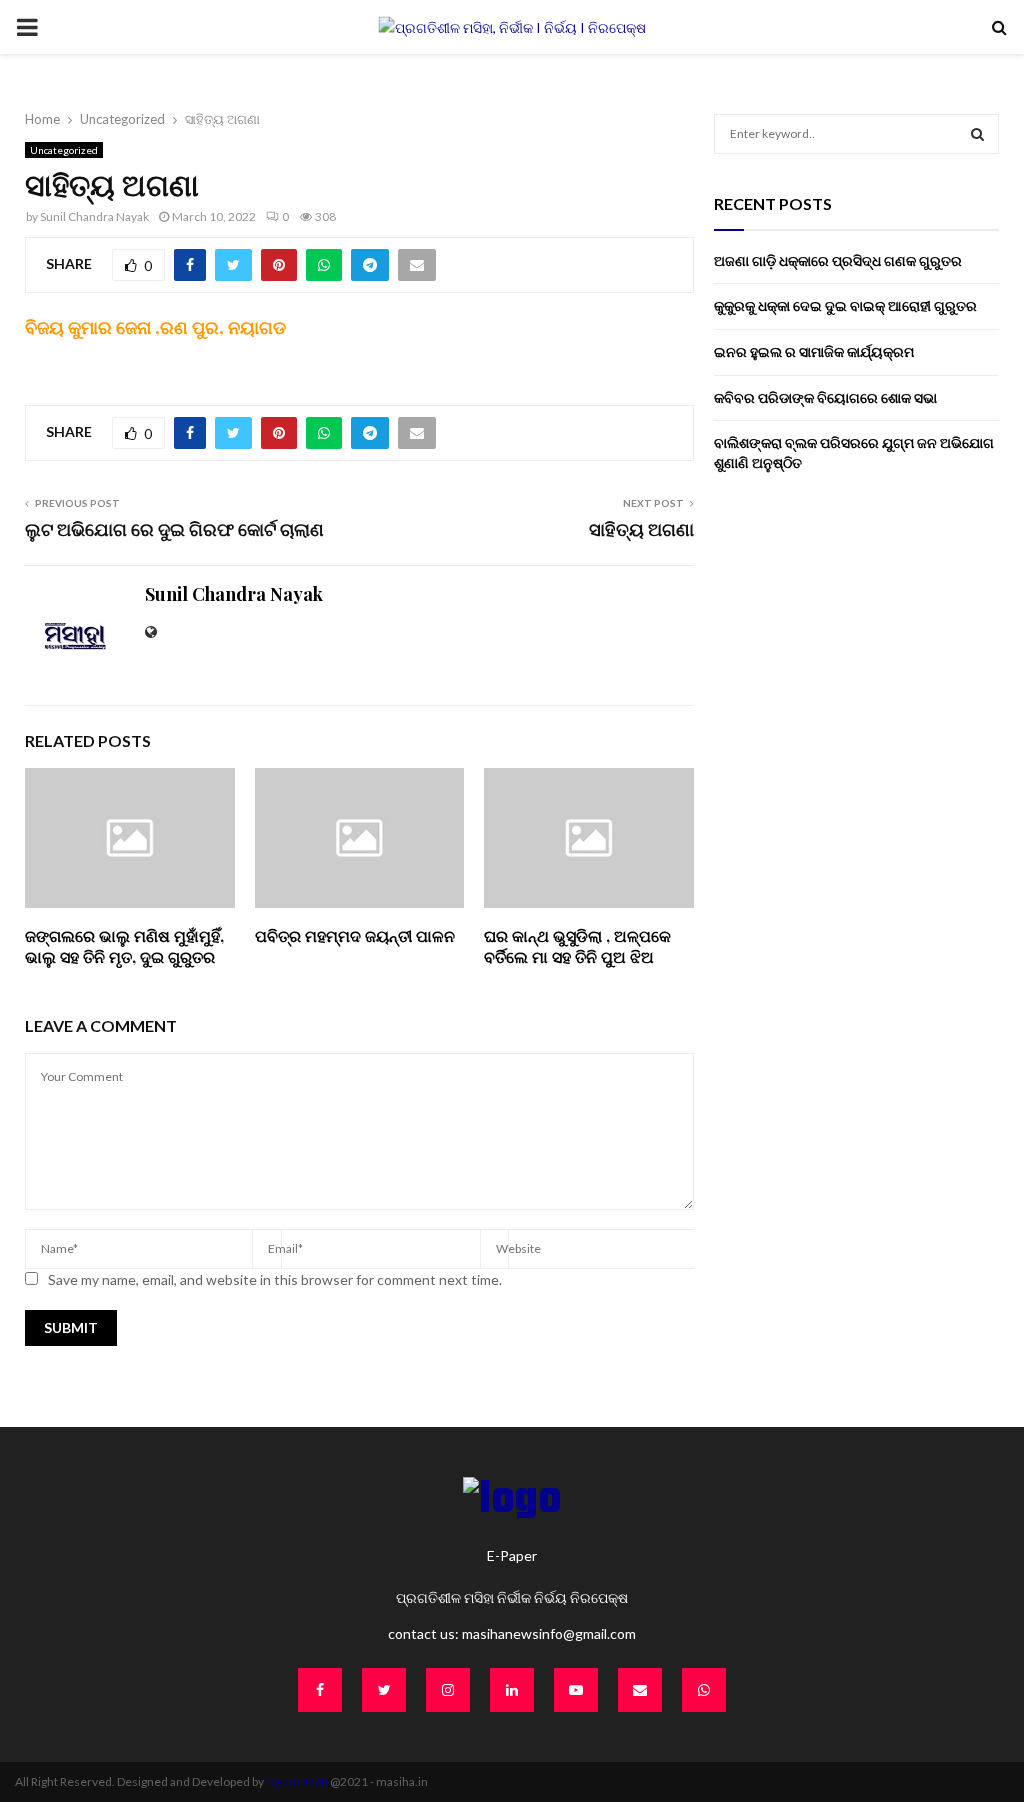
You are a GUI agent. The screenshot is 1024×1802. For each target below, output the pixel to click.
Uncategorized (64, 150)
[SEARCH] (977, 134)
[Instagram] (448, 1690)
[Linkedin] (512, 1690)
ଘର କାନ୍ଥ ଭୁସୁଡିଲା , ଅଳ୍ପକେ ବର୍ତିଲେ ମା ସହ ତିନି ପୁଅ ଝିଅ (577, 946)
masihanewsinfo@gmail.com (549, 1633)
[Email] (640, 1690)
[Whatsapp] (704, 1690)
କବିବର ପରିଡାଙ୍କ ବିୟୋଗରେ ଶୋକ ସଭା (827, 397)
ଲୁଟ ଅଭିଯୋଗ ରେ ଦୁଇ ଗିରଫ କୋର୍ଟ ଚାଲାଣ (174, 529)
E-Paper (512, 1555)
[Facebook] (320, 1690)
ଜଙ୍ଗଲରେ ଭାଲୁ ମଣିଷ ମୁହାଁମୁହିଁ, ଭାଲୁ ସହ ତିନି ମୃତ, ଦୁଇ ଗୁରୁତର (124, 946)
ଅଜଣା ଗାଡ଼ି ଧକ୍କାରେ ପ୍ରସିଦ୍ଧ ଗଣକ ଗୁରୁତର (838, 260)
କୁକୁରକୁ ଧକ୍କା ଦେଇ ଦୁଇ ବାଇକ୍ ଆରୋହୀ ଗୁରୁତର (845, 305)
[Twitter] (384, 1690)
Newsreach (297, 1781)
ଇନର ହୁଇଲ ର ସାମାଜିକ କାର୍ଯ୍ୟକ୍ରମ (815, 351)
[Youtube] (576, 1690)
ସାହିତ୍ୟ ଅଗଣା (641, 529)
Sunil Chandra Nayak (94, 216)
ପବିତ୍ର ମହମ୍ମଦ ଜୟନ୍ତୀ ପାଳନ (357, 946)
